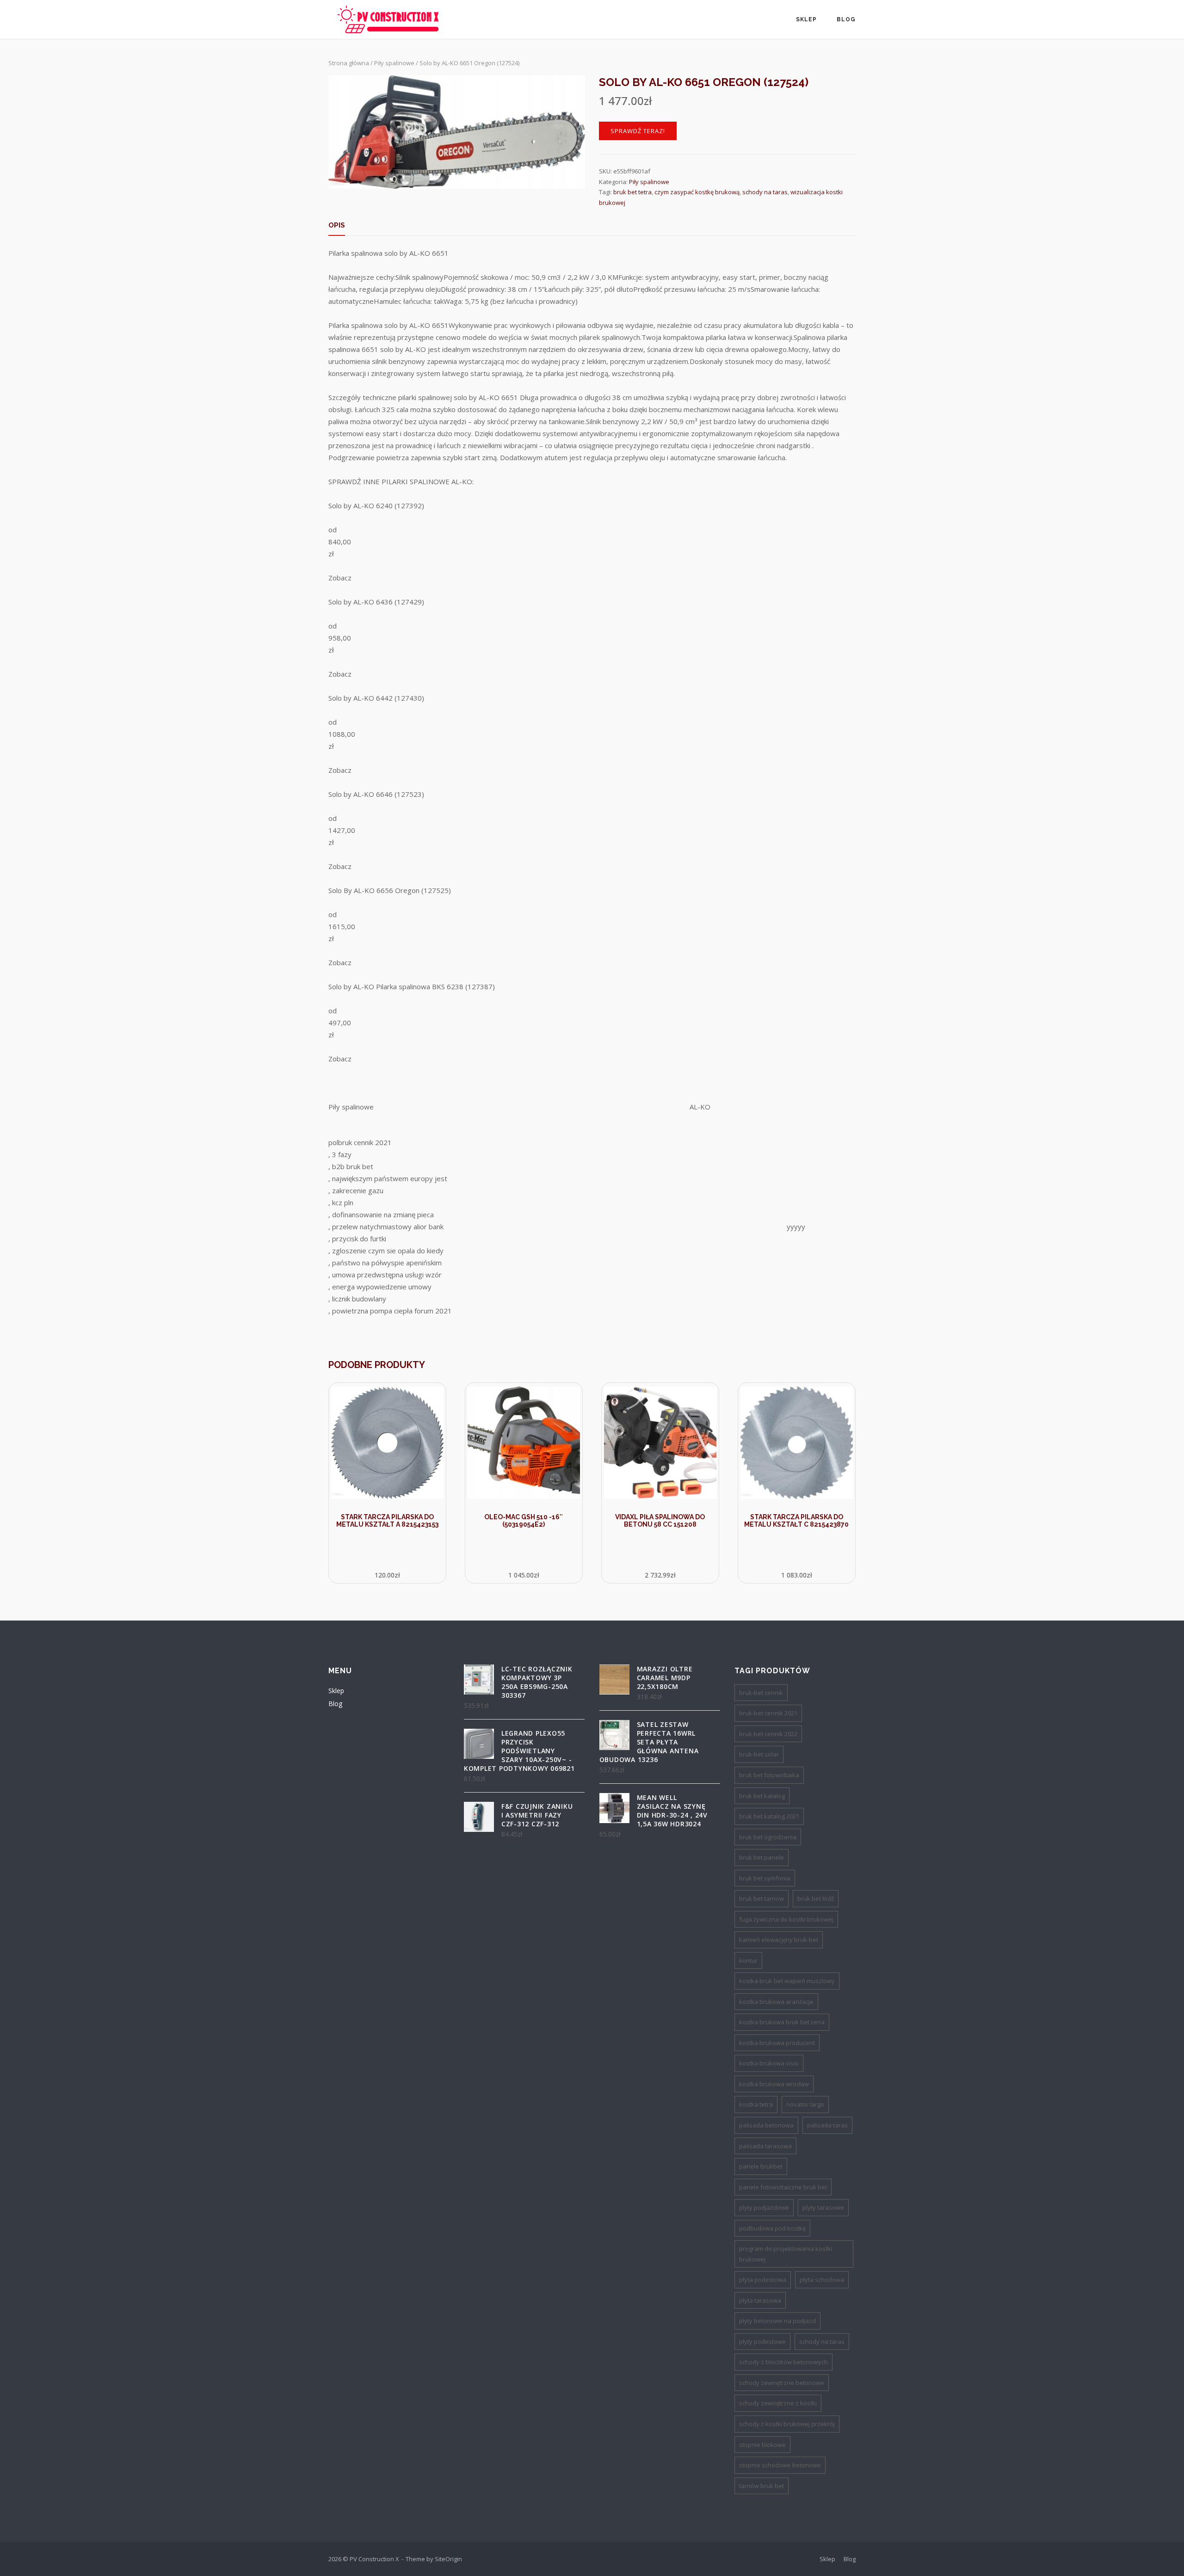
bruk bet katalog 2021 (769, 1816)
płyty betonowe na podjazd (777, 2321)
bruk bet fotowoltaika (769, 1775)
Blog (846, 19)
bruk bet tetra (632, 192)
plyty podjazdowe (764, 2207)
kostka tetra (756, 2104)
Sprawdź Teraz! (638, 131)
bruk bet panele (762, 1857)
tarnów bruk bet (762, 2486)
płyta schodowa (822, 2280)
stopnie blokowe (762, 2445)
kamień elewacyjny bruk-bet (779, 1940)
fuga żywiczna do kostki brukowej (786, 1919)
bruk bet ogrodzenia (768, 1837)
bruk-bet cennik (761, 1693)
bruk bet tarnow (762, 1898)
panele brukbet (761, 2166)
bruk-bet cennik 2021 (768, 1713)
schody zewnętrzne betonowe (782, 2383)
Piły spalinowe (394, 63)
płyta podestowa (763, 2280)
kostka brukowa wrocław (774, 2084)
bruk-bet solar (759, 1754)
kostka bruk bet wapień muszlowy (787, 1981)
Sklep (806, 19)
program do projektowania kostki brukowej (786, 2254)
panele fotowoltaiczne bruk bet (783, 2187)
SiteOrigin (448, 2559)
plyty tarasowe (823, 2207)
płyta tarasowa (760, 2300)
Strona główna (349, 63)
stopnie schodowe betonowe (780, 2465)
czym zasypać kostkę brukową (697, 192)
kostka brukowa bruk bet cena (782, 2022)
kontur (748, 1960)
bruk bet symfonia (765, 1878)
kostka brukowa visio (769, 2063)
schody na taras (765, 192)
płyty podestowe (762, 2342)
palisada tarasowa (765, 2146)
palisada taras (827, 2125)
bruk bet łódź (816, 1898)
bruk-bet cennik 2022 (768, 1734)
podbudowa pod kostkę (772, 2228)
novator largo (805, 2104)
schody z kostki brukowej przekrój (787, 2424)
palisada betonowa (766, 2125)
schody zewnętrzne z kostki (778, 2403)
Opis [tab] (337, 225)
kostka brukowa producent (777, 2043)
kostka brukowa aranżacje (776, 2002)
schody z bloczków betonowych (783, 2362)
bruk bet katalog (762, 1796)
